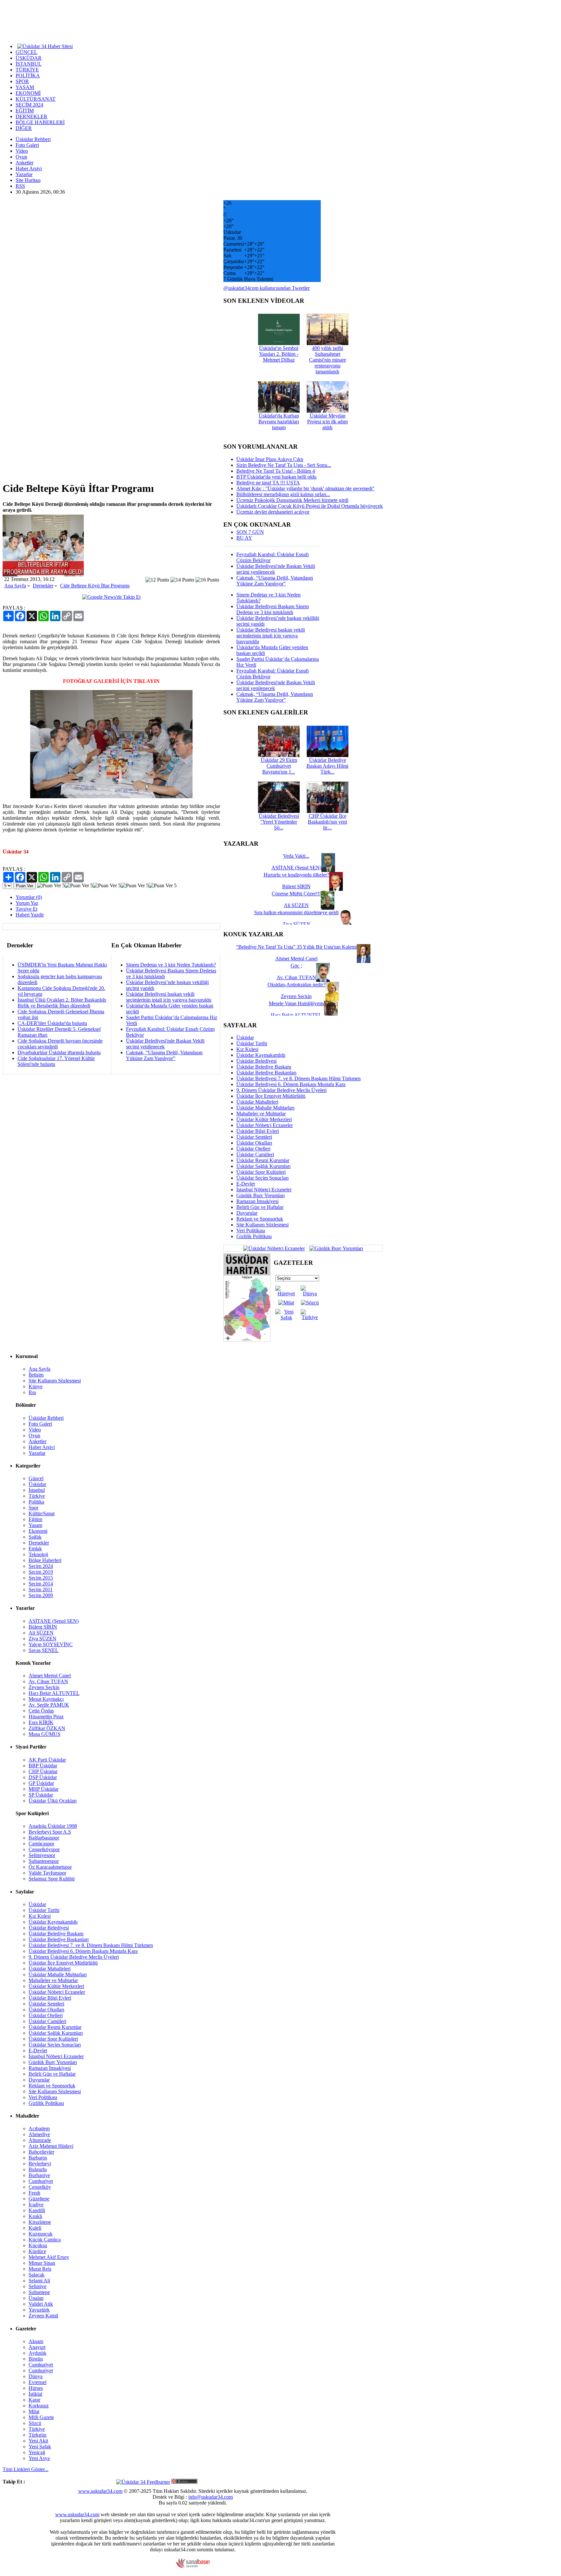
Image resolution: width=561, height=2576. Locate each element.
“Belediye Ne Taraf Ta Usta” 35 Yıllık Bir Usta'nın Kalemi (296, 947)
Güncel (36, 1478)
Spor (33, 1508)
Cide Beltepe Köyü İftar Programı (95, 586)
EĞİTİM (25, 111)
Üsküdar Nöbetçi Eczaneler (265, 1125)
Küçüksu (38, 2245)
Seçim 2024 (41, 1566)
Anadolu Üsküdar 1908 (53, 1826)
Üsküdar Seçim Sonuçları (262, 1178)
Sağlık (35, 1537)
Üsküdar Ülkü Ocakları (53, 1801)
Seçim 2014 (41, 1584)
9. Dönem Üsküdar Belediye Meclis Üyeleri (281, 1090)
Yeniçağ (37, 2452)
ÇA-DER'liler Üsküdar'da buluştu (52, 1023)
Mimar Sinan (42, 2263)
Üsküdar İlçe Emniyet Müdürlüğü (271, 1096)
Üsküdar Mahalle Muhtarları (265, 1108)
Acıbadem (39, 2128)
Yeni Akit (38, 2441)
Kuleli (35, 2228)
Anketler (25, 163)
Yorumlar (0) (29, 897)
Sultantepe (39, 2292)
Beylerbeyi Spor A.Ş (50, 1832)
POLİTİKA (28, 76)
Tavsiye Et (26, 909)
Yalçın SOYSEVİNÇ (51, 1644)
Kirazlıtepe (40, 2222)
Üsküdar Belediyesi (256, 1061)
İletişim (36, 1375)
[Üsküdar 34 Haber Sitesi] (45, 46)
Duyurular (247, 1213)
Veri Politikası (251, 1230)
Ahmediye (39, 2134)
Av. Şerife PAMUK (49, 1705)
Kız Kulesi (247, 1049)
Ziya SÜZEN (43, 1639)
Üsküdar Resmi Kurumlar (263, 1160)
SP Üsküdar (41, 1795)
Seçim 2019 (41, 1572)
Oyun (21, 157)
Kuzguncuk (41, 2234)
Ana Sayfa (15, 586)
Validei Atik (41, 2304)
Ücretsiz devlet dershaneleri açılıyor (273, 512)
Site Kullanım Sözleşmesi (262, 1225)
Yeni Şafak (40, 2447)
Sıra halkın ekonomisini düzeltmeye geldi (296, 912)
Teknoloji (38, 1554)
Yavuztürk (39, 2310)
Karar (34, 2400)
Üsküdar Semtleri (254, 1137)
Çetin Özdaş (41, 1711)
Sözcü (35, 2423)
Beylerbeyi (40, 2164)
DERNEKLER (31, 116)
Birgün (36, 2359)
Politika (36, 1502)
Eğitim (35, 1519)
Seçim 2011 (41, 1589)
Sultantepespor (44, 1861)
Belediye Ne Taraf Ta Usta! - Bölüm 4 (276, 471)
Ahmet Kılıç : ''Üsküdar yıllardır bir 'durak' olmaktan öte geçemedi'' (305, 488)
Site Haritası (28, 180)
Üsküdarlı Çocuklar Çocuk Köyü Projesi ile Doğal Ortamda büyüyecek (310, 506)
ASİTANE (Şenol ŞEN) (54, 1621)
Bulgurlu (38, 2169)
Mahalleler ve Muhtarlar (261, 1114)
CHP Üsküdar (43, 1771)
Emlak (35, 1549)
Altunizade (40, 2140)
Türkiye (37, 1496)
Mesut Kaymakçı (46, 1699)
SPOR (22, 81)
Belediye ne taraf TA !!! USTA (268, 483)
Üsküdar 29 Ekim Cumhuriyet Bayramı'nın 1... (279, 766)
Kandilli (37, 2210)
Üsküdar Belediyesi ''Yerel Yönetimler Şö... (279, 822)
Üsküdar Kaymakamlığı (261, 1055)
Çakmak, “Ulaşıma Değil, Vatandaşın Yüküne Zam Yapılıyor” (164, 1055)
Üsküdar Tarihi (252, 1043)
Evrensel (37, 2382)
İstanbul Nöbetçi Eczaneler (264, 1190)
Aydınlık (37, 2353)
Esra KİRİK (41, 1722)
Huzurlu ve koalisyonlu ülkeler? (296, 875)
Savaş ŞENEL (44, 1650)
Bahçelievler (41, 2152)
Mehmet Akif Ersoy (49, 2257)
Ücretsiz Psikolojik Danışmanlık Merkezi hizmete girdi (292, 500)
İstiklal (35, 2394)
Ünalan (36, 2298)
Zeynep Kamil (43, 2316)
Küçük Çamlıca (45, 2240)
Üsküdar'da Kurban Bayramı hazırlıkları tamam (279, 422)
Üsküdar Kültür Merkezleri (264, 1119)
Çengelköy (40, 2187)
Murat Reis (40, 2269)
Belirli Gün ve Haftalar (260, 1207)
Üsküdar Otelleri (253, 1149)
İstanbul (37, 1490)
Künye (36, 1386)
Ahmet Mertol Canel (50, 1676)
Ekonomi (38, 1531)
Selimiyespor (42, 1855)
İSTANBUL (29, 64)
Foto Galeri (27, 145)
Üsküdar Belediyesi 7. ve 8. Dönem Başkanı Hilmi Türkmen (299, 1078)
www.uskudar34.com (100, 2491)
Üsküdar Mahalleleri (257, 1102)
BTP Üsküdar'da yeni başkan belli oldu (276, 477)
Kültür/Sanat (42, 1513)
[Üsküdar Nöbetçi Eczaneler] (274, 1248)
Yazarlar (24, 174)
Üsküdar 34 (16, 852)
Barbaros (38, 2158)
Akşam (36, 2341)
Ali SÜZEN (41, 1633)
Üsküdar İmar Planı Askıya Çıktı (270, 459)
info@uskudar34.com (211, 2497)
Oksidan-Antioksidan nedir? (296, 985)
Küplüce (37, 2251)
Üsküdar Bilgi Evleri (258, 1131)
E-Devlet (246, 1184)
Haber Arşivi (29, 168)
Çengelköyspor (44, 1849)
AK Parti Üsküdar (47, 1760)
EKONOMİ (28, 93)
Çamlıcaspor (41, 1844)
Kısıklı (35, 2216)
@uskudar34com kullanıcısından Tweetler (267, 288)
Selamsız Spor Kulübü (52, 1879)
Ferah (34, 2193)
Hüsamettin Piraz (46, 1717)
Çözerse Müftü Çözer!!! (296, 894)
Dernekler (43, 586)
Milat (34, 2411)
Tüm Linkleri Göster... (25, 2469)
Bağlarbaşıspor (44, 1838)
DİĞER (24, 128)
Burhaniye (39, 2175)
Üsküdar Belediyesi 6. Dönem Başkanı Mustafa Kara (291, 1084)
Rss (32, 1392)
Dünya (36, 2376)
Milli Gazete (41, 2417)
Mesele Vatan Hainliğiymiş (296, 1003)
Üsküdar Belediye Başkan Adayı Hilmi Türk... (327, 766)
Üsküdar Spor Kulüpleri (261, 1172)
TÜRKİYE (27, 70)
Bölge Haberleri (45, 1560)
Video (22, 151)
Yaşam (35, 1525)
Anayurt (37, 2347)
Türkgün (37, 2435)
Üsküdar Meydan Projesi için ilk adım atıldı (327, 422)
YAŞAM (25, 87)
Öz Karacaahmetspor (50, 1867)
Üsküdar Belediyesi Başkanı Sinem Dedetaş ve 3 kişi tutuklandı (273, 609)
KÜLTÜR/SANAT (36, 99)
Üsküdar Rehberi (33, 139)
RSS (20, 186)
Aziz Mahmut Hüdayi (51, 2146)
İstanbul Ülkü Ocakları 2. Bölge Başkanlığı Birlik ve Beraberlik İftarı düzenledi (62, 1003)
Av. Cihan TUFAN (48, 1681)
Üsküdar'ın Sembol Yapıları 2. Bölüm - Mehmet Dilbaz (279, 354)
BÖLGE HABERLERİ (40, 122)
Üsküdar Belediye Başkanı (264, 1067)
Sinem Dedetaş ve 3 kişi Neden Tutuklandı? (171, 965)
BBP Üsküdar (43, 1766)
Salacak (37, 2275)
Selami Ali (39, 2281)
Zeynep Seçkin (44, 1687)
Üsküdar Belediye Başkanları (266, 1073)
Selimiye (37, 2286)
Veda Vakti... (296, 856)
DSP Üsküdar (43, 1777)
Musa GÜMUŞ (44, 1734)
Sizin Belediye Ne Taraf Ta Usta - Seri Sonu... (284, 465)
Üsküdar (245, 1038)
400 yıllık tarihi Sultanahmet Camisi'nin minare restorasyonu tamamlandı (328, 360)
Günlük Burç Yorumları (261, 1195)
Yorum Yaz (27, 903)
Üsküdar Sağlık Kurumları (263, 1166)
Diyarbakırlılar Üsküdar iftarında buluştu (59, 1052)
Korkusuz (39, 2406)
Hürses (36, 2388)
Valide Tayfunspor (47, 1873)
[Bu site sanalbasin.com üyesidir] (193, 2566)
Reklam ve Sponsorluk (260, 1219)
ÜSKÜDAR (29, 58)
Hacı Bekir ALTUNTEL (54, 1693)
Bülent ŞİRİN (43, 1627)
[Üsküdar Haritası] (247, 1340)
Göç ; (296, 966)
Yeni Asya (39, 2458)
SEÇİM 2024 (29, 105)
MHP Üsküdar (44, 1789)
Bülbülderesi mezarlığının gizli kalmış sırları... (283, 494)
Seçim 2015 (41, 1578)
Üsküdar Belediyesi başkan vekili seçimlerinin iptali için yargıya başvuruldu (169, 997)
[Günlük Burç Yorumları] (335, 1248)
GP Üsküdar (41, 1783)
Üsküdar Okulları (254, 1143)
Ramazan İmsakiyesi (257, 1201)
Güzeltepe (39, 2199)
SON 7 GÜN (250, 532)
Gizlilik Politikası (254, 1236)
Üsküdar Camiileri (255, 1154)
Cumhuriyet (41, 2181)
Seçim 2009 (41, 1595)
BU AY (244, 538)
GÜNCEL (26, 52)
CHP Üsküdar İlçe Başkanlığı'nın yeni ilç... (327, 822)
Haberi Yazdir (30, 915)
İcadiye (36, 2204)
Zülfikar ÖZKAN (47, 1728)
